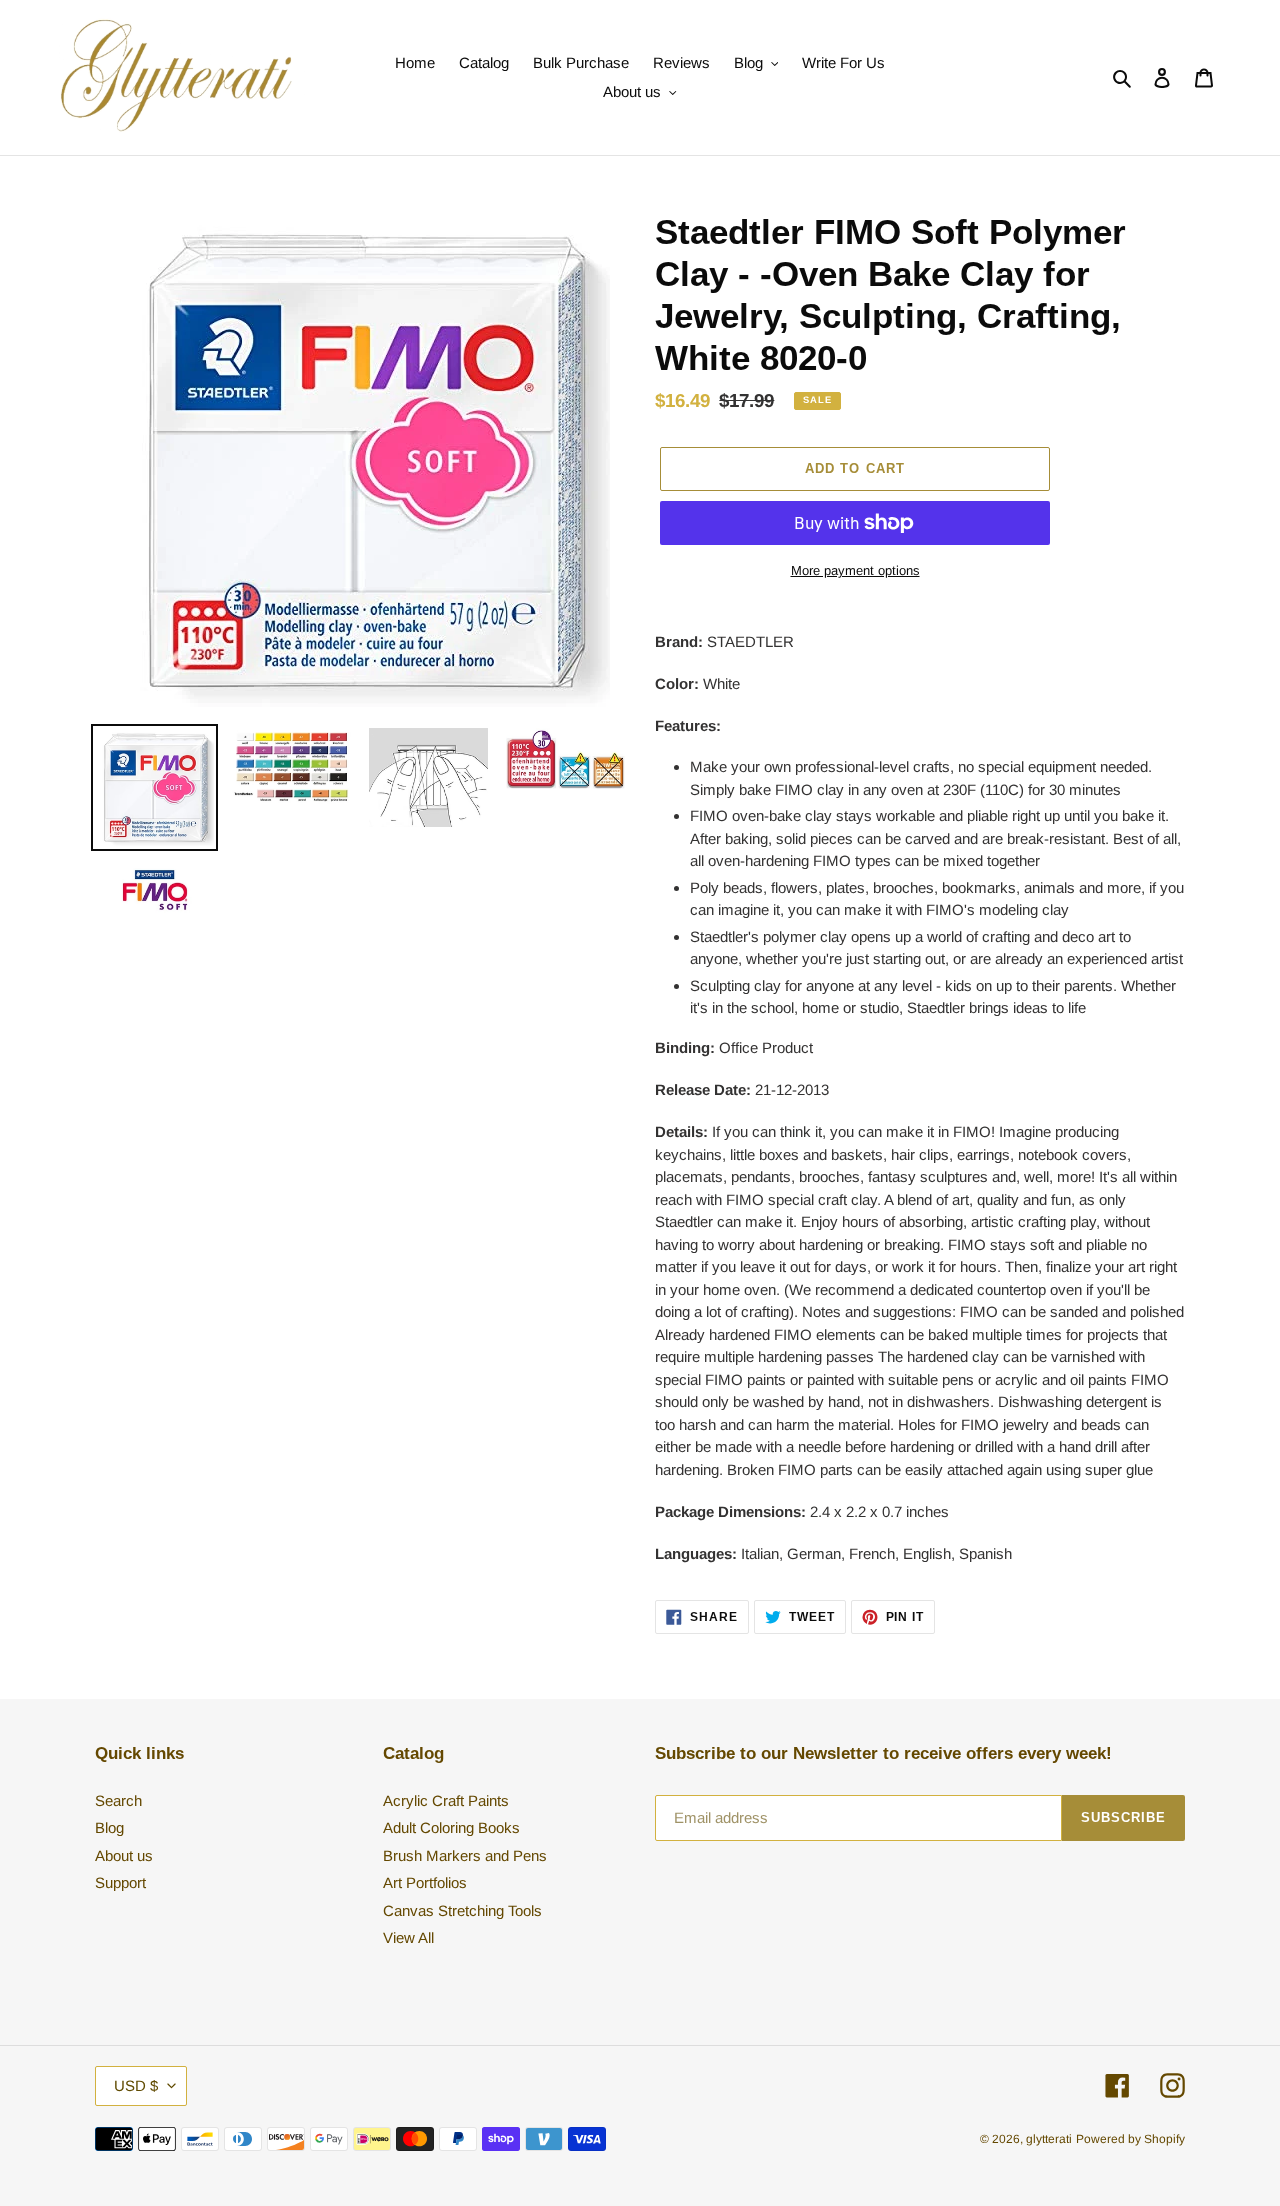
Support (120, 1882)
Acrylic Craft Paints (446, 1800)
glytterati (1049, 2139)
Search (118, 1800)
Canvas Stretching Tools (462, 1910)
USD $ (136, 2085)
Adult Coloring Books (451, 1827)
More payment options (855, 570)
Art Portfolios (425, 1882)
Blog (109, 1827)
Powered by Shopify (1130, 2139)
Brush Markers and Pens (465, 1855)
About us (124, 1855)
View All (408, 1937)
